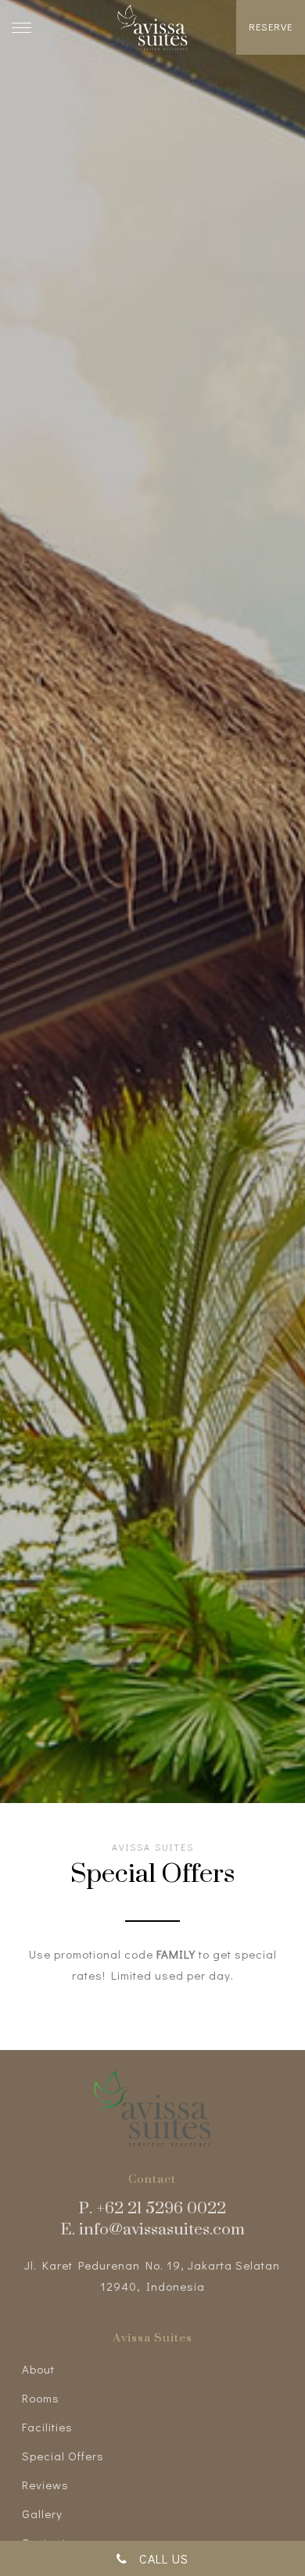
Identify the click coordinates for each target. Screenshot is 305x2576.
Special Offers (63, 2456)
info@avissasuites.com (162, 2228)
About (38, 2369)
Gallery (42, 2513)
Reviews (45, 2485)
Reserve (271, 26)
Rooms (41, 2398)
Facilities (47, 2427)
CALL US (158, 2558)
